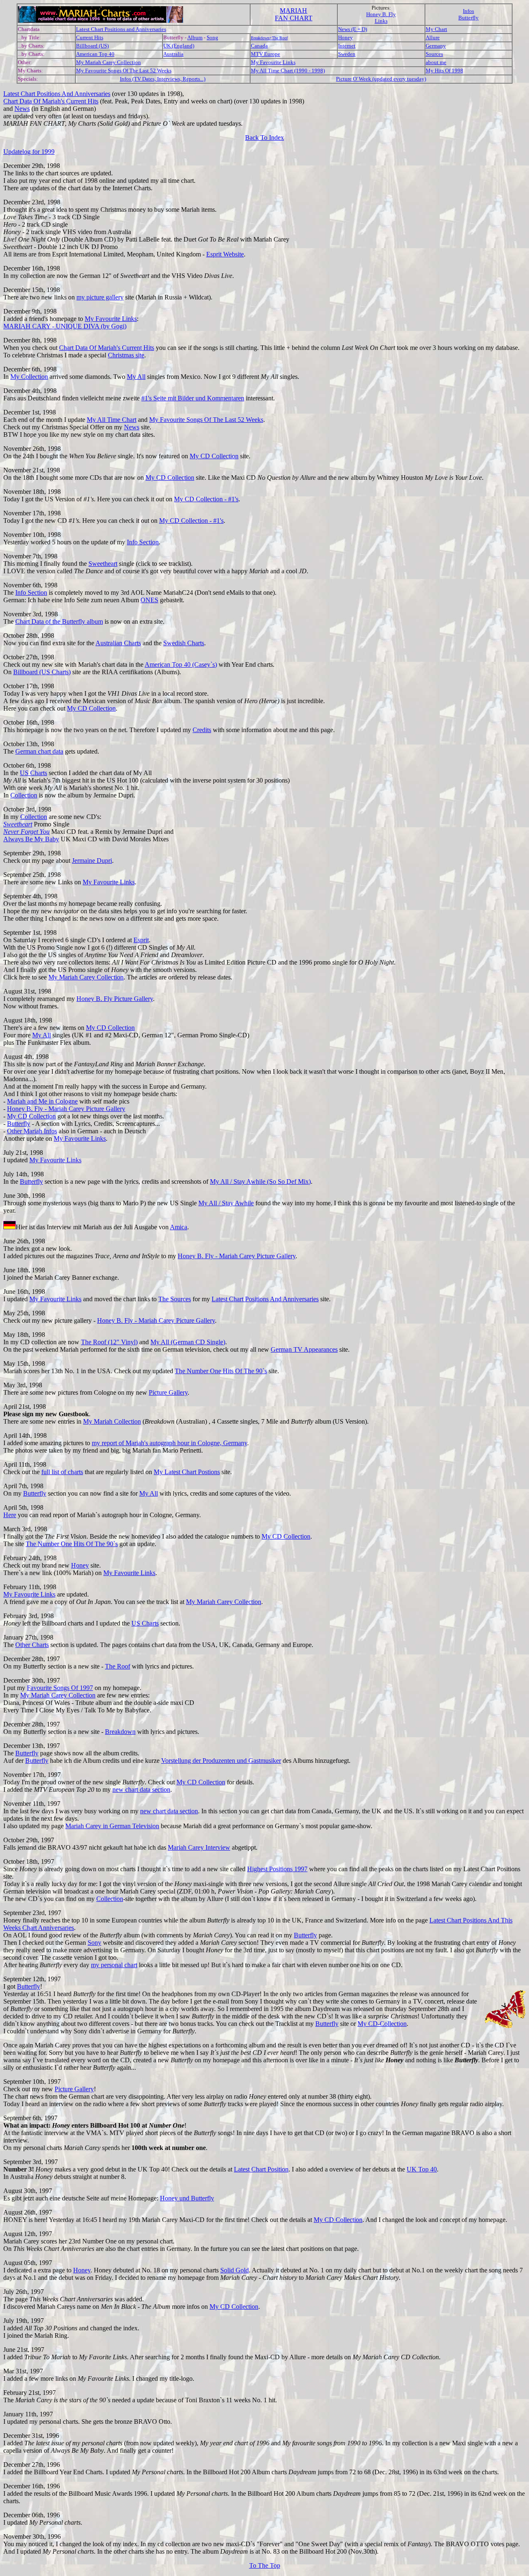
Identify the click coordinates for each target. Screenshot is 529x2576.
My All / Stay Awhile (226, 1203)
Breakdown (120, 1732)
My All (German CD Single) (188, 1342)
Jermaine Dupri (92, 861)
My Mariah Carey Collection (86, 977)
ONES (149, 600)
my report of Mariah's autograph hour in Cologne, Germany (169, 1443)
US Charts (33, 773)
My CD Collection (214, 456)
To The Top (265, 2565)
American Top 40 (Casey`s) (181, 664)
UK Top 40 (422, 2169)
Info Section (143, 542)
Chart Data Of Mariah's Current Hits (51, 101)
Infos (468, 11)
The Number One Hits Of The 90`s (221, 1371)
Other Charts (32, 1645)
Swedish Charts (184, 643)
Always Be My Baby (31, 839)
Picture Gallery (168, 1392)
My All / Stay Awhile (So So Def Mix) (260, 1181)
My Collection (29, 377)
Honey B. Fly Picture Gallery (115, 999)
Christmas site (126, 355)
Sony (94, 1943)
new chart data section (141, 1790)
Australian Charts (118, 643)
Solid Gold (235, 2270)
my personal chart (114, 1965)
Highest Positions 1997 (277, 1869)
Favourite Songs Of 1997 (60, 1688)
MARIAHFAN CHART (294, 14)
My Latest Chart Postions (187, 1472)
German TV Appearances (304, 1349)
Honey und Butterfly (187, 2198)
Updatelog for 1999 (29, 152)
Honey (80, 1565)
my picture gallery (100, 297)
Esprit (141, 940)
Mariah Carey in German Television (112, 1826)
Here (10, 1515)
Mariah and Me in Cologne (42, 1101)
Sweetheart (103, 564)
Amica (179, 1227)
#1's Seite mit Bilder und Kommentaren (193, 398)
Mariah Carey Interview (199, 1847)
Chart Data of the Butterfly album (59, 621)
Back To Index (264, 138)
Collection (24, 795)
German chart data (39, 751)
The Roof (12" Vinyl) (109, 1342)
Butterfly (468, 18)
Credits (202, 730)
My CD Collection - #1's (206, 499)
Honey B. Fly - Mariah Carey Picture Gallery (66, 1109)
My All (136, 377)
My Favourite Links (111, 319)
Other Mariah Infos (32, 1131)
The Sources (175, 1299)
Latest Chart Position (261, 2169)
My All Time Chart (112, 420)
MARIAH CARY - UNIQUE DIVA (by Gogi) (65, 326)
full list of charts (62, 1472)
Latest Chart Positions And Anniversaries (57, 94)
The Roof (118, 1666)
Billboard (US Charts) (42, 672)
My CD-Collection (382, 2024)
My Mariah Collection (112, 1421)
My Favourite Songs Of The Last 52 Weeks (206, 420)
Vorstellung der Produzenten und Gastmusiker (221, 1761)
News (22, 109)
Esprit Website (225, 254)
